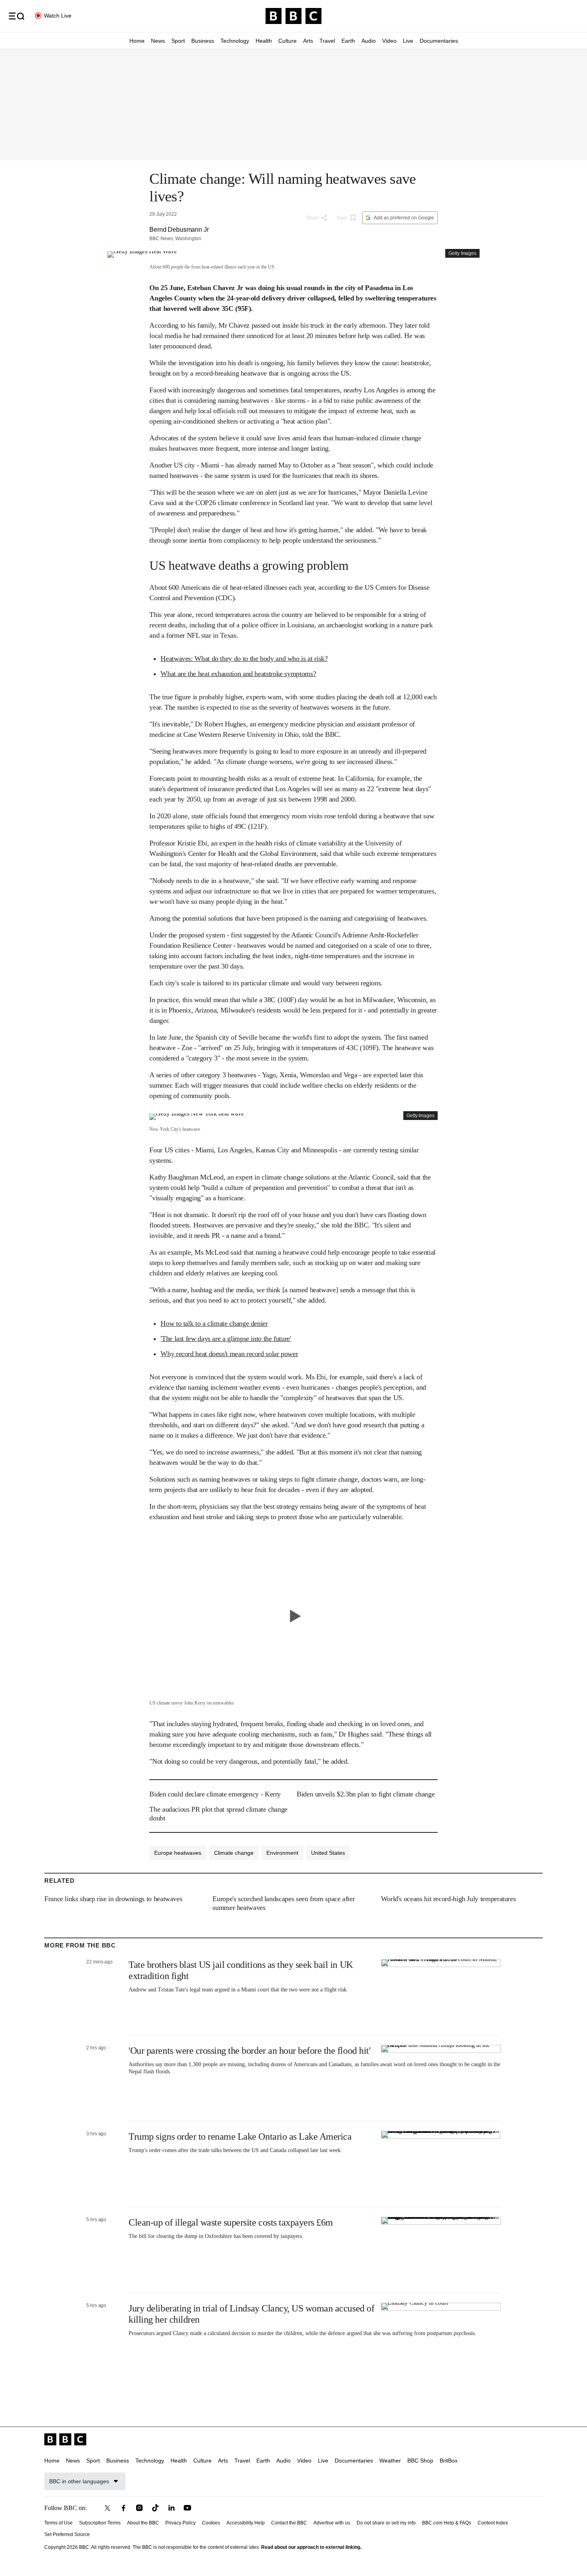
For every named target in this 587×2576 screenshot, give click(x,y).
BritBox (449, 2461)
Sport (178, 41)
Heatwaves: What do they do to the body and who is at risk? (244, 658)
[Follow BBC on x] (107, 2508)
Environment (282, 1853)
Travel (327, 41)
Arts (308, 41)
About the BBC (143, 2523)
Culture (288, 41)
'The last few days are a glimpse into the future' (226, 1339)
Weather (390, 2461)
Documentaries (439, 41)
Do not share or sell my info (386, 2523)
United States (328, 1853)
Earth (348, 41)
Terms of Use (59, 2523)
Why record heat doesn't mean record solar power (229, 1354)
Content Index (493, 2523)
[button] (16, 16)
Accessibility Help (246, 2523)
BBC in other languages (79, 2481)
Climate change (234, 1853)
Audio (369, 41)
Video (389, 41)
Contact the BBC (289, 2523)
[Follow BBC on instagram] (139, 2508)
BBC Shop (420, 2461)
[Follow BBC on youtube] (187, 2508)
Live (408, 41)
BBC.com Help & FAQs (447, 2523)
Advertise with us (332, 2523)
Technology (235, 41)
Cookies (211, 2523)
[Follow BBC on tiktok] (155, 2508)
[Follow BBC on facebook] (123, 2508)
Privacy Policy (180, 2523)
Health (264, 41)
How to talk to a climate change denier (214, 1323)
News (158, 41)
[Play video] (293, 1616)
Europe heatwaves (178, 1853)
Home (137, 41)
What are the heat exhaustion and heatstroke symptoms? (238, 674)
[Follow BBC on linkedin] (171, 2508)
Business (203, 41)
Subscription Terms (100, 2523)
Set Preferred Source (67, 2534)
